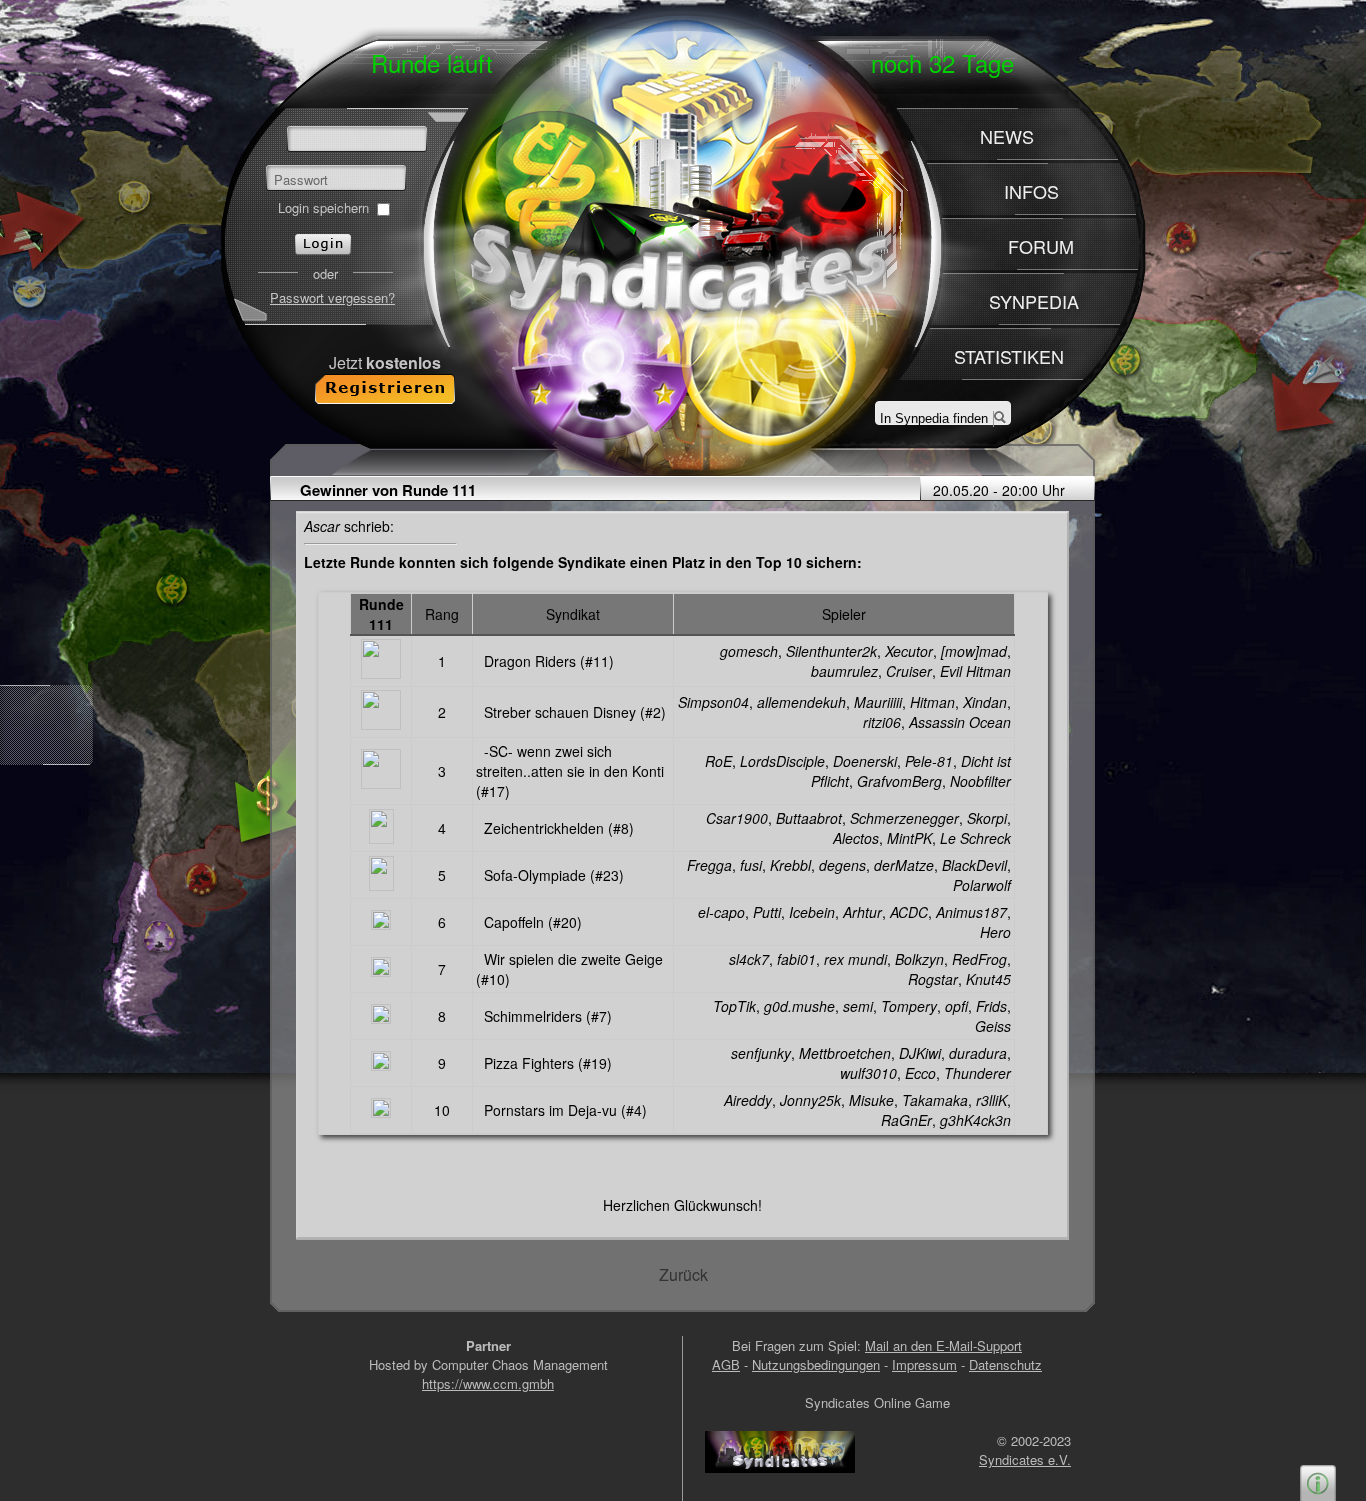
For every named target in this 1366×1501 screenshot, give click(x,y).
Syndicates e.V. (1025, 1459)
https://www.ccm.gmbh (488, 1383)
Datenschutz (1005, 1364)
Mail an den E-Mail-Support (943, 1345)
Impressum (924, 1364)
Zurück (683, 1274)
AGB (726, 1364)
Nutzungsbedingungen (816, 1364)
